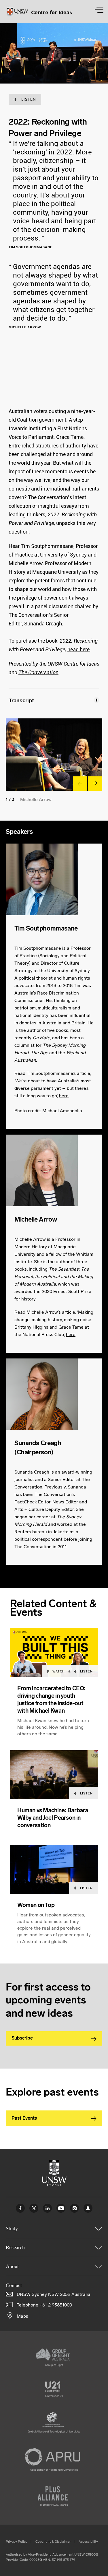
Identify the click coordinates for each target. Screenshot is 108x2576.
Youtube (61, 2208)
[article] (54, 1689)
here (64, 1096)
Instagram (74, 2208)
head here (78, 649)
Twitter (34, 2208)
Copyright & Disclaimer (53, 2542)
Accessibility (88, 2542)
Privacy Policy (17, 2542)
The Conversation (38, 672)
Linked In (47, 2208)
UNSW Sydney (88, 2208)
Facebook (20, 2208)
